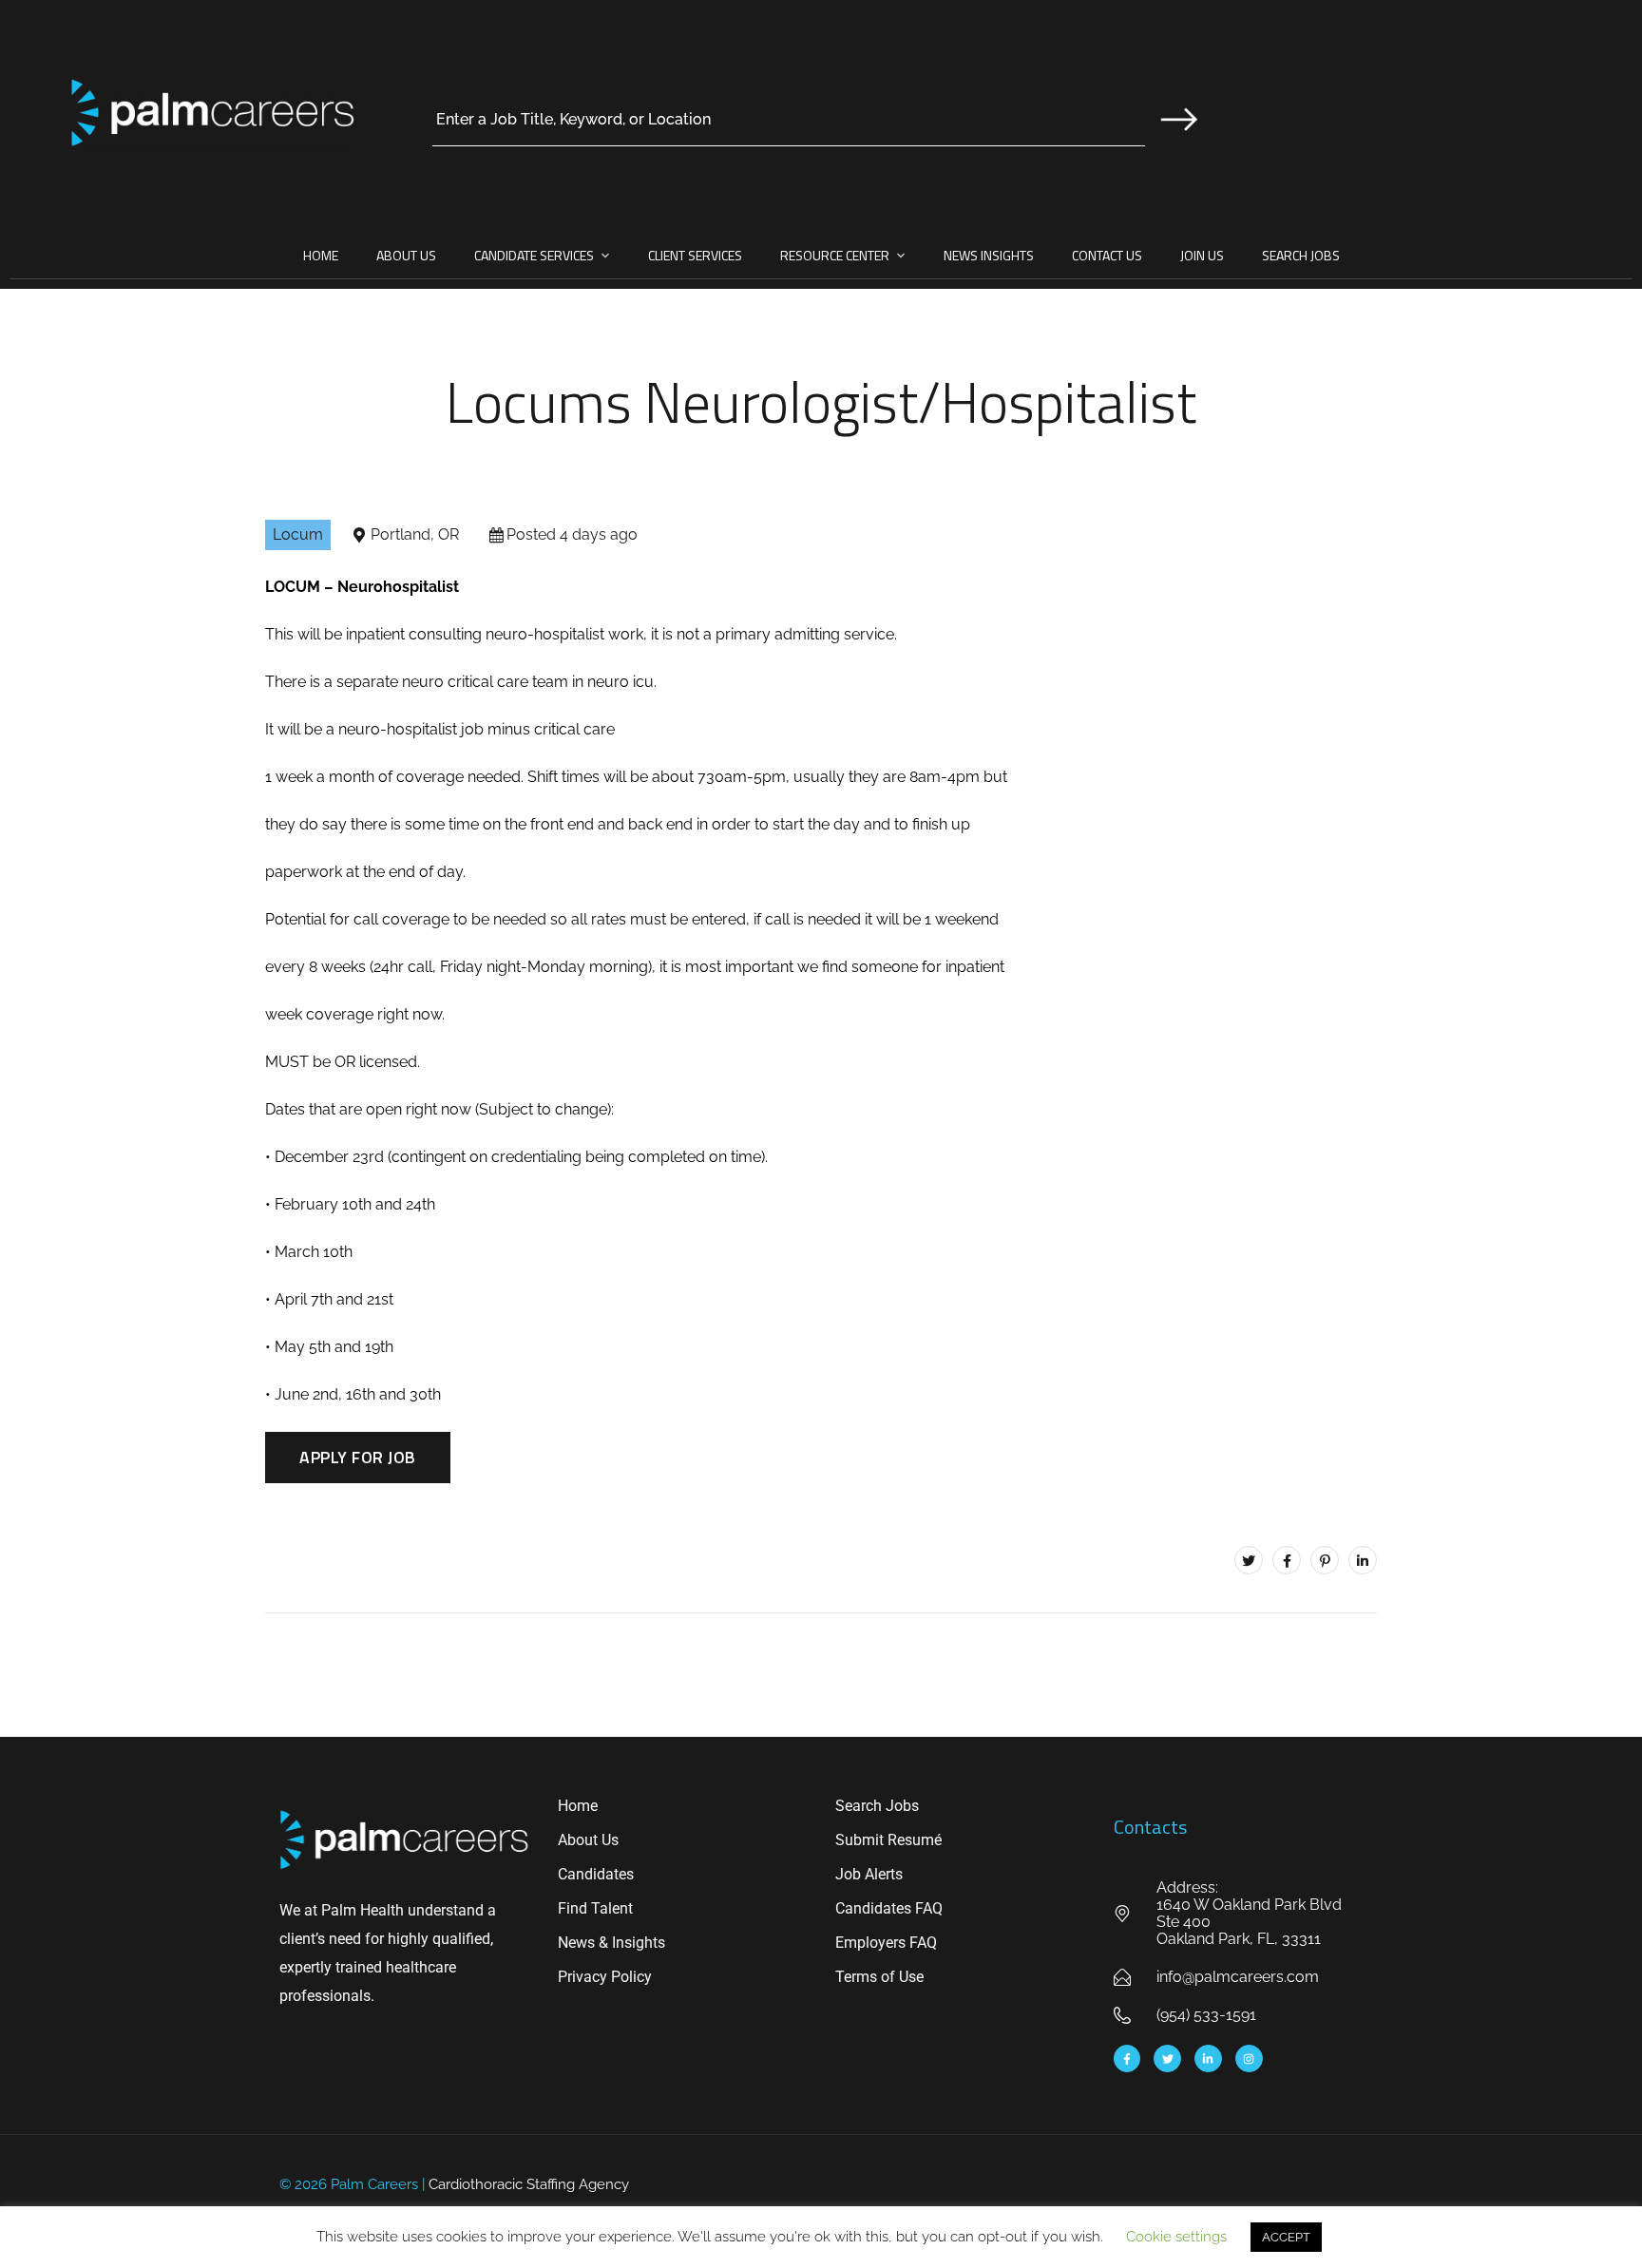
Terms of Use (879, 1977)
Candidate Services (534, 255)
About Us (406, 255)
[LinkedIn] (1363, 1560)
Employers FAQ (886, 1943)
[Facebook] (1287, 1560)
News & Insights (611, 1943)
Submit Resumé (888, 1840)
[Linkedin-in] (1208, 2058)
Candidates (596, 1874)
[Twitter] (1249, 1560)
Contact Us (1107, 255)
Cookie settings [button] (1176, 2237)
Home (321, 255)
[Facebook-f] (1127, 2058)
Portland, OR (415, 534)
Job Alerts (869, 1874)
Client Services (695, 255)
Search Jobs (1301, 255)
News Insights (989, 255)
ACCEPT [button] (1286, 2237)
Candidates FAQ (889, 1908)
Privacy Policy (605, 1977)
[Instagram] (1249, 2058)
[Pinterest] (1325, 1560)
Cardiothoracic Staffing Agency (529, 2184)
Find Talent (595, 1908)
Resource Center (835, 255)
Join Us (1202, 255)
